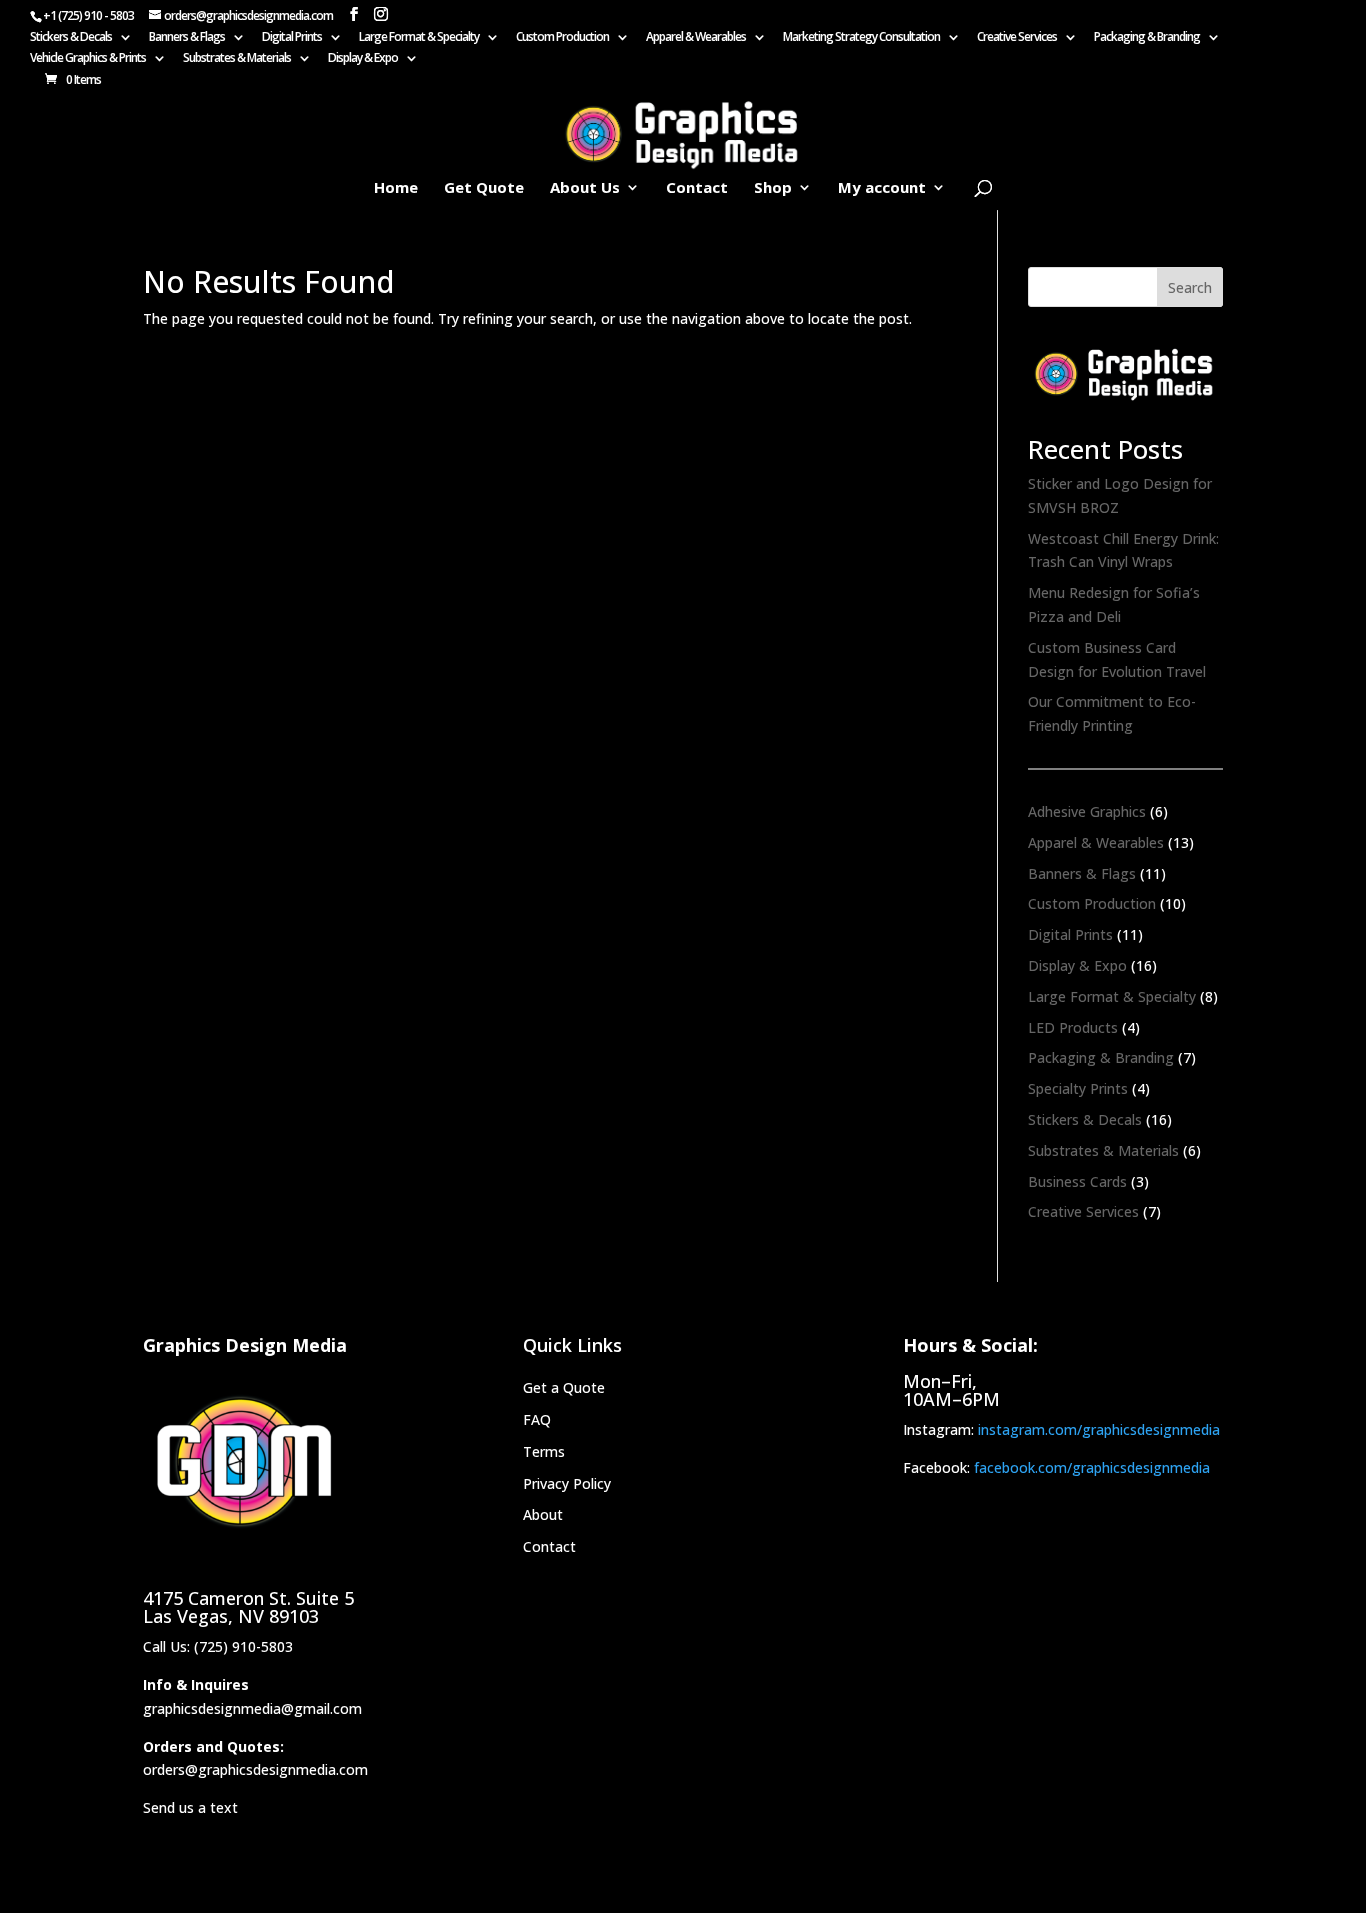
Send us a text (190, 1807)
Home (396, 188)
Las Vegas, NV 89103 (231, 1616)
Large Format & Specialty (419, 38)
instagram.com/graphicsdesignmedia (1099, 1429)
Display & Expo (363, 59)
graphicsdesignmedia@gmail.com (252, 1708)
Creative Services (1017, 38)
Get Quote (484, 188)
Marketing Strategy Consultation (861, 38)
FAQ (537, 1419)
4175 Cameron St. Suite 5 (248, 1598)
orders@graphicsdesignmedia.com (255, 1769)
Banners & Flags (187, 38)
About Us (585, 188)
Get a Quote (564, 1387)
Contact (697, 188)
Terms (544, 1451)
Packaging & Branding (1147, 38)
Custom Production (562, 38)
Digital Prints (292, 38)
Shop (773, 188)
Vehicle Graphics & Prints (88, 59)
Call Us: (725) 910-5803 (218, 1646)
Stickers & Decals (71, 38)
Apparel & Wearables (696, 38)
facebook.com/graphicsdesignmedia (1092, 1467)
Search (1190, 287)
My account (882, 188)
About (543, 1514)
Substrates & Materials (237, 59)
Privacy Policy (567, 1483)
